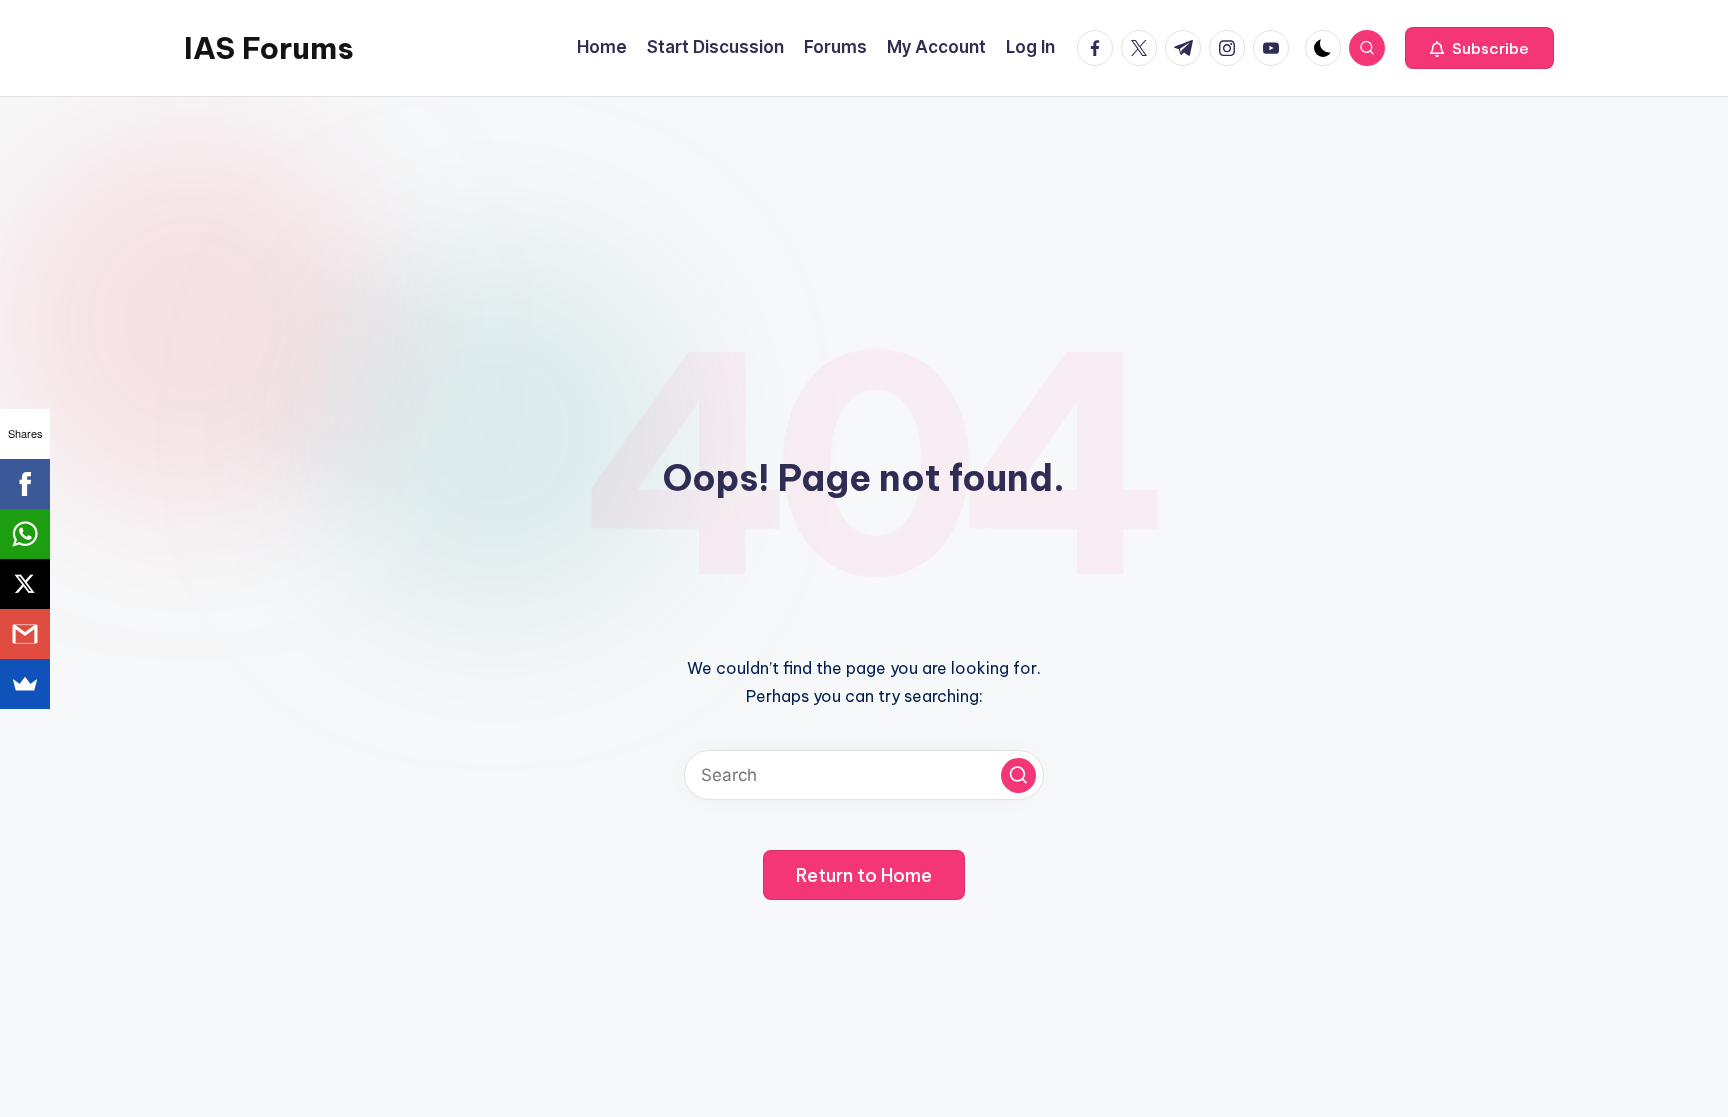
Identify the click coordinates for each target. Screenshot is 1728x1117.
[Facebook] (25, 484)
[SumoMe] (25, 684)
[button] (1479, 48)
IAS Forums (269, 48)
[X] (25, 584)
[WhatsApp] (25, 534)
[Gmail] (25, 634)
